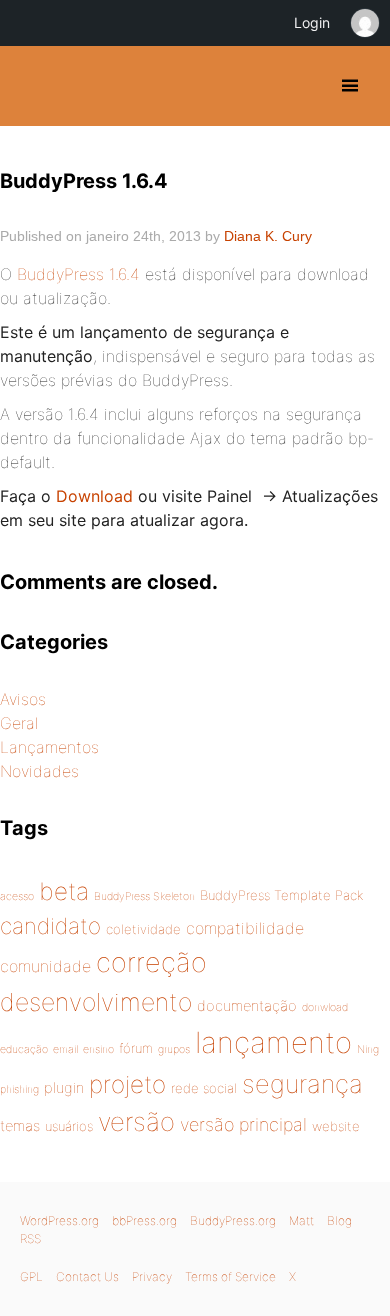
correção (151, 962)
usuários (69, 1126)
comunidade (45, 966)
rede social (204, 1088)
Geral (19, 723)
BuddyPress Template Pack (281, 895)
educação (24, 1049)
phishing (19, 1089)
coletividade (143, 929)
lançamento (273, 1042)
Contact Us (87, 1276)
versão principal (243, 1124)
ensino (98, 1049)
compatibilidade (245, 928)
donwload (325, 1007)
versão (136, 1121)
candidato (50, 925)
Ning (368, 1049)
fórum (136, 1048)
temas (20, 1126)
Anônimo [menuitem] (364, 23)
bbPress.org (144, 1220)
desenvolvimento (96, 1002)
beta (64, 891)
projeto (127, 1084)
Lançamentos (49, 747)
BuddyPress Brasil (32, 86)
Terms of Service (230, 1276)
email (65, 1049)
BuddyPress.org (233, 1220)
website (336, 1126)
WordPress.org (59, 1220)
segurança (302, 1083)
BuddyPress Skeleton (144, 896)
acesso (17, 896)
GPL (31, 1276)
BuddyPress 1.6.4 (78, 274)
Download (94, 496)
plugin (64, 1088)
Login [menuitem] (312, 22)
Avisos (23, 699)
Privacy (152, 1276)
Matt (301, 1220)
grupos (174, 1049)
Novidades (39, 771)
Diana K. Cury (268, 236)
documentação (247, 1006)
